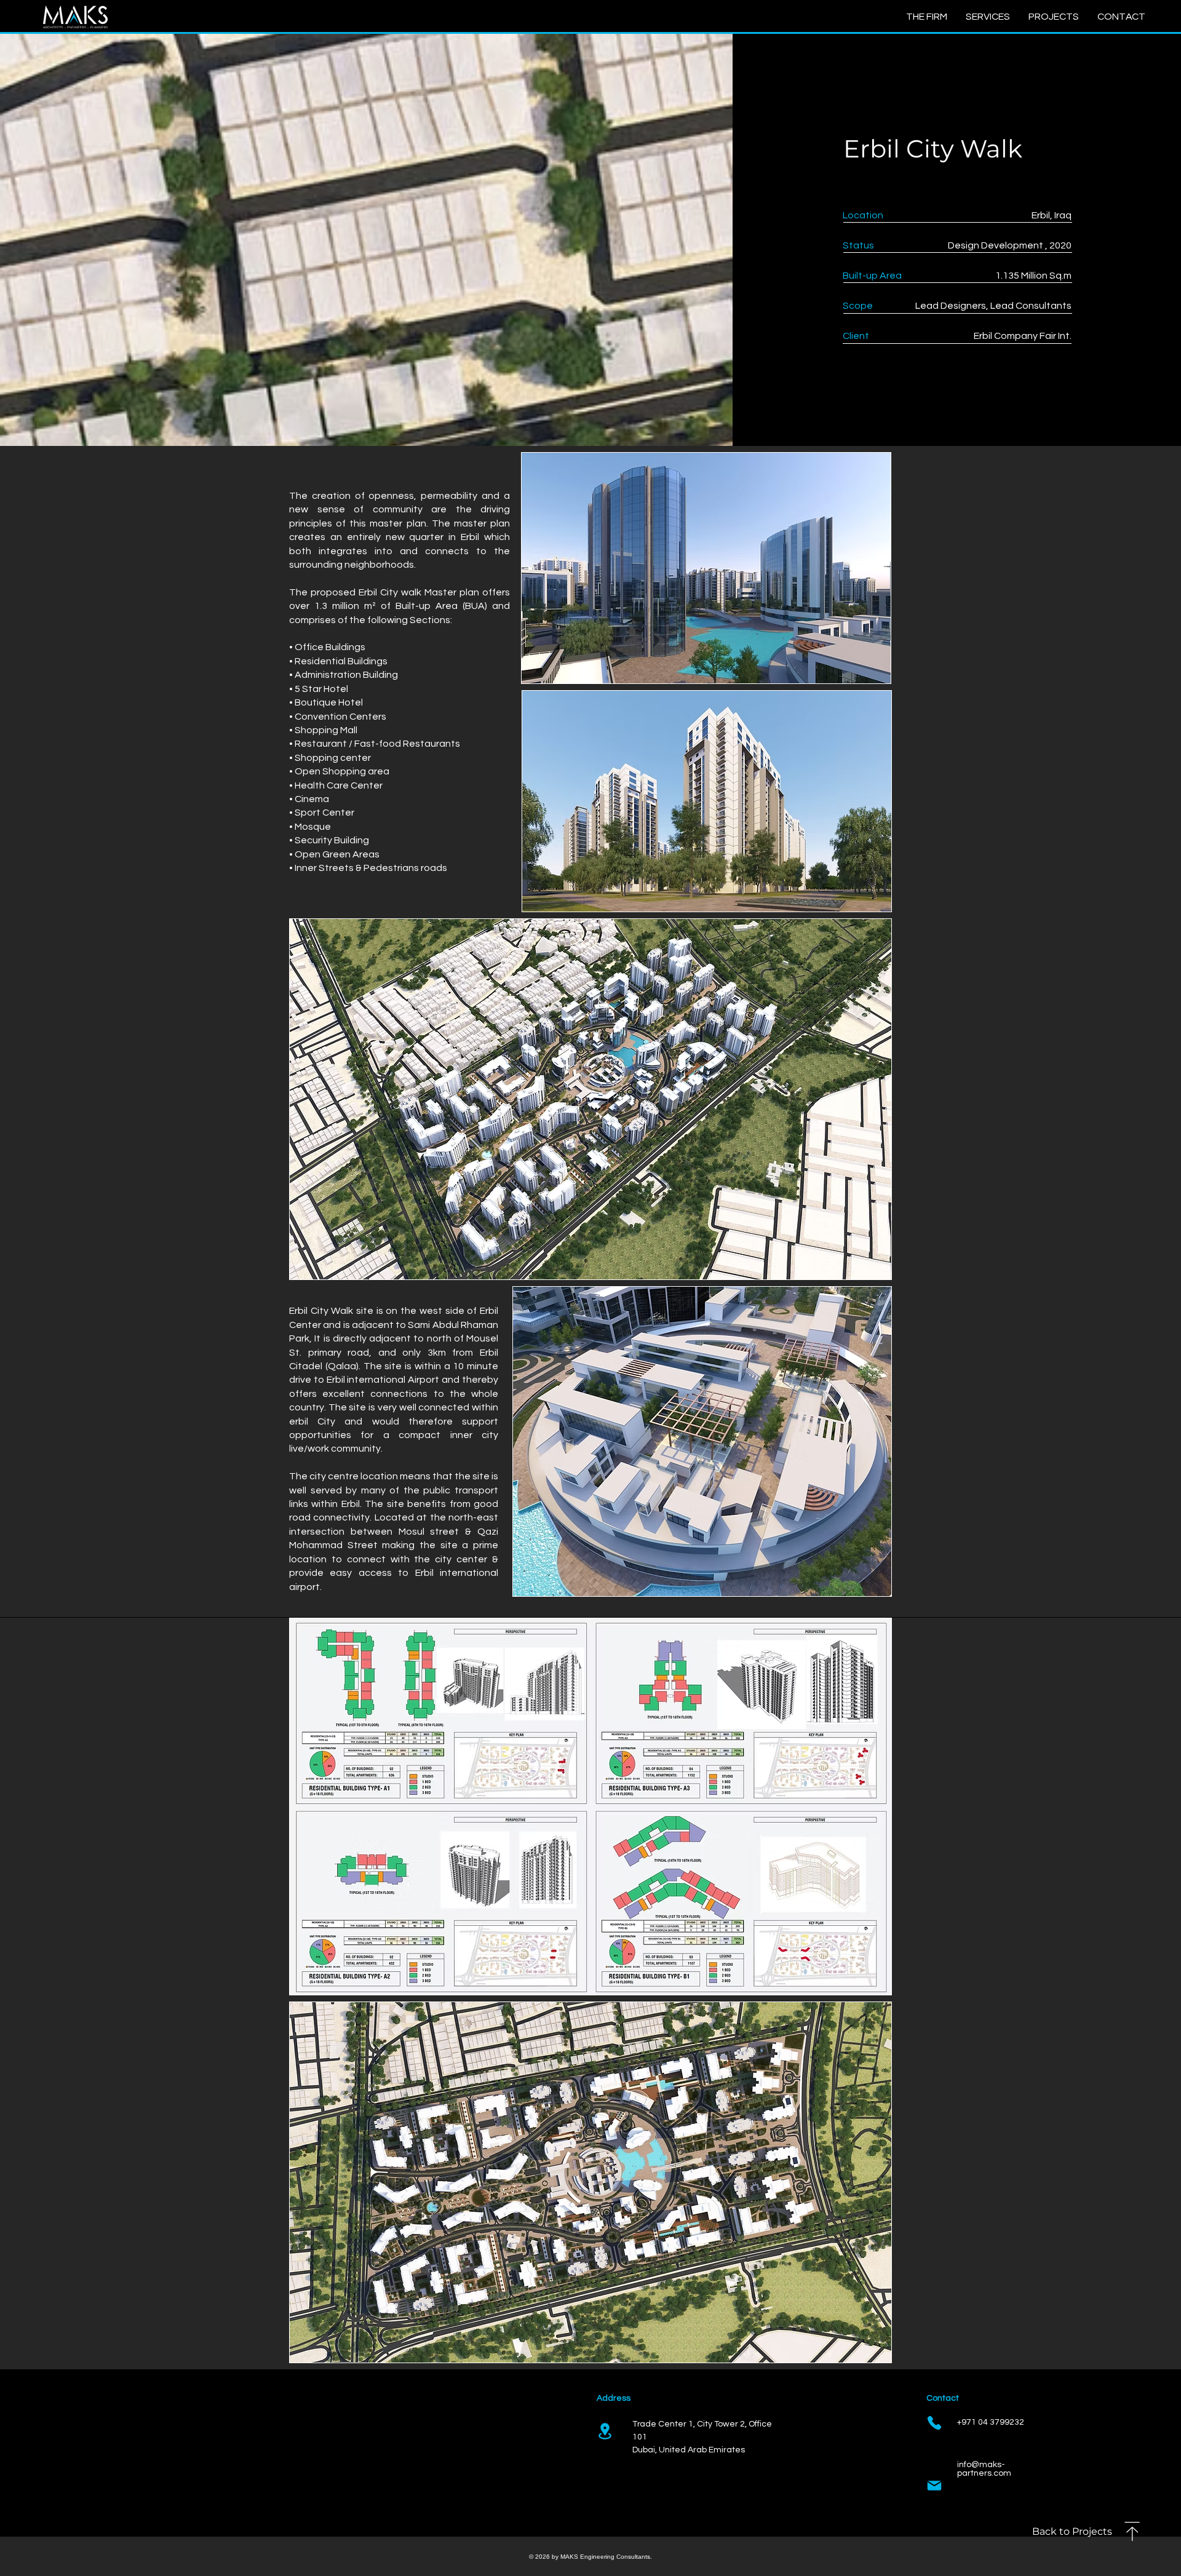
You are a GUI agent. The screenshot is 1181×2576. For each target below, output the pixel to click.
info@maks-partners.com (984, 2469)
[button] (1121, 17)
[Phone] (934, 2423)
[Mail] (934, 2486)
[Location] (605, 2431)
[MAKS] (75, 17)
